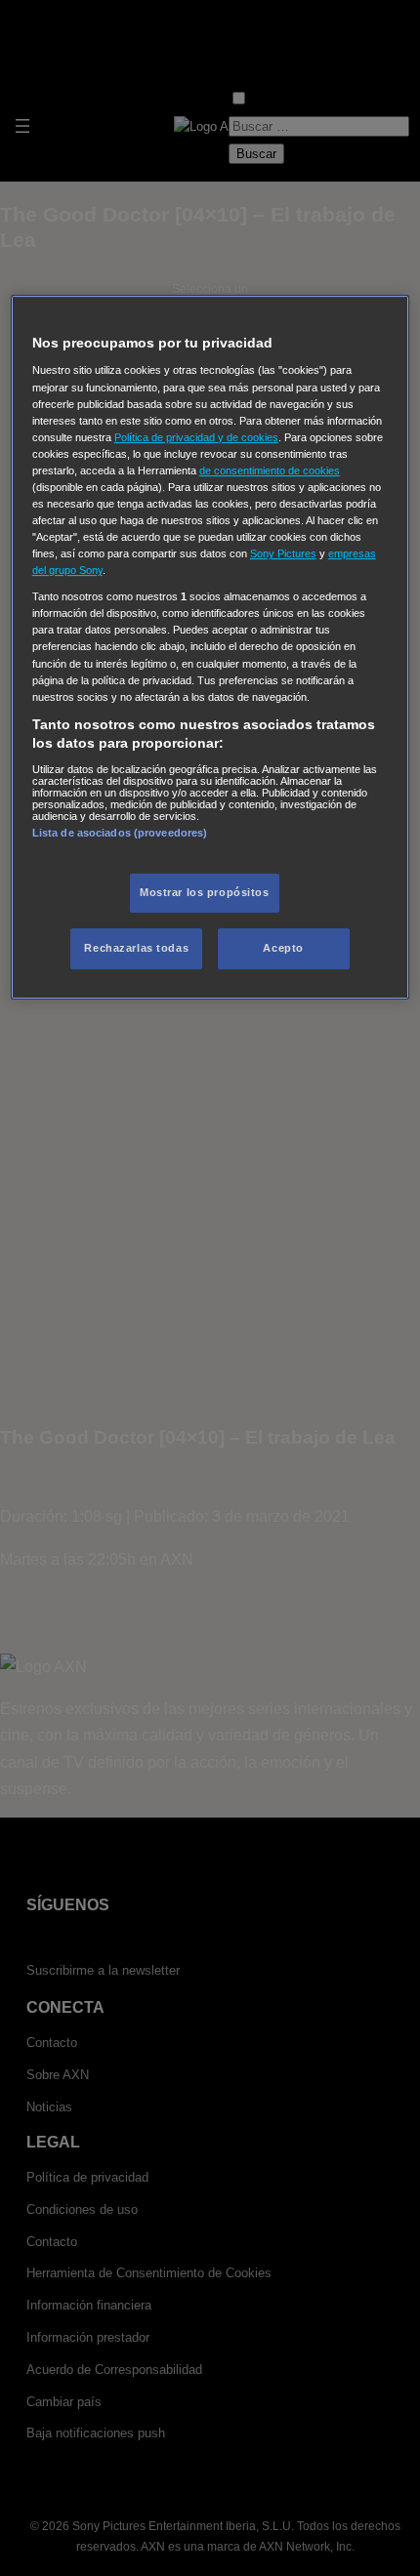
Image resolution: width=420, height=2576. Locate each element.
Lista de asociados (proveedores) (120, 833)
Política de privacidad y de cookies (196, 437)
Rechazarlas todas (136, 948)
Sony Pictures (283, 553)
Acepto (283, 948)
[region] (210, 647)
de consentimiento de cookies (270, 470)
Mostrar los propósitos (205, 892)
